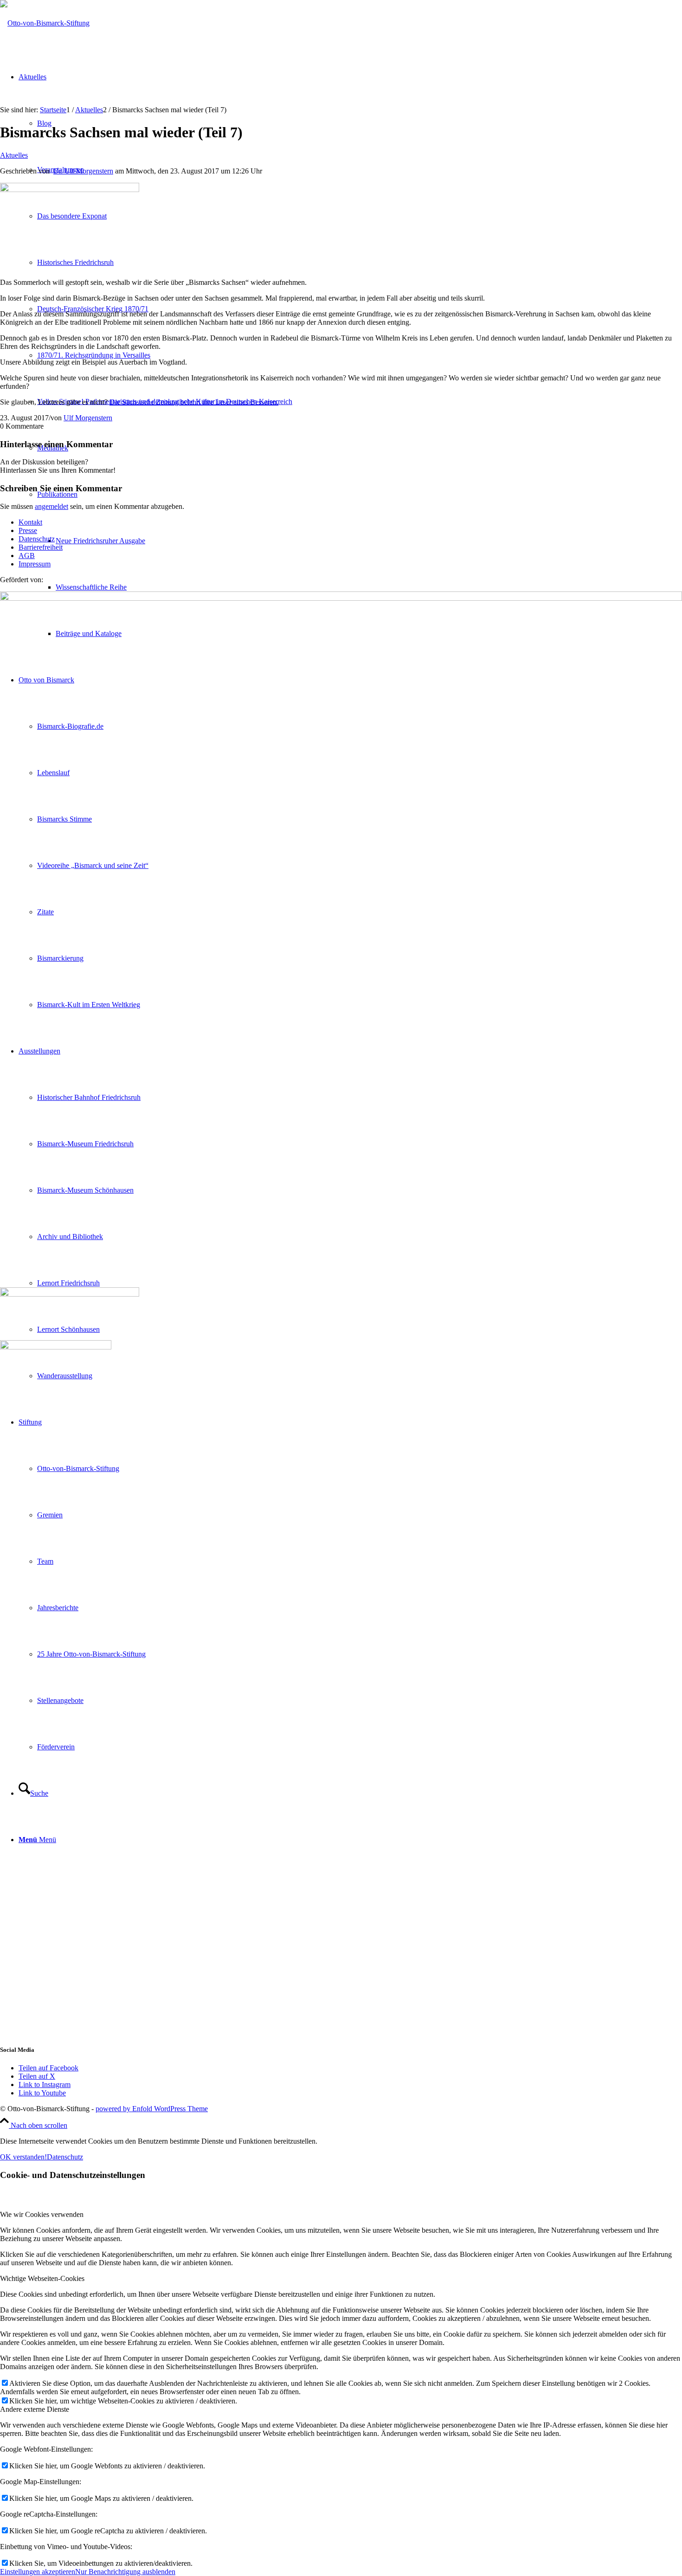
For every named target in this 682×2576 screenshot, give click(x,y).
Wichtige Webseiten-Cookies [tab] (42, 2278)
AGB (27, 556)
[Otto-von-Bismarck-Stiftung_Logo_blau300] (45, 23)
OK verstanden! (23, 2157)
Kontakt (30, 522)
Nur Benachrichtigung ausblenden (125, 2572)
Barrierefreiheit (41, 547)
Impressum (35, 564)
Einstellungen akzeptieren (38, 2572)
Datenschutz (37, 539)
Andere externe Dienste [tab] (35, 2409)
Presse (28, 530)
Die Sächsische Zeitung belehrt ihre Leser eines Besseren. (194, 402)
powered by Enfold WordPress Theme (152, 2109)
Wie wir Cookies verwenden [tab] (42, 2214)
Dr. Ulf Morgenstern (83, 171)
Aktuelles (14, 155)
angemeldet (51, 506)
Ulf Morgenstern (88, 418)
